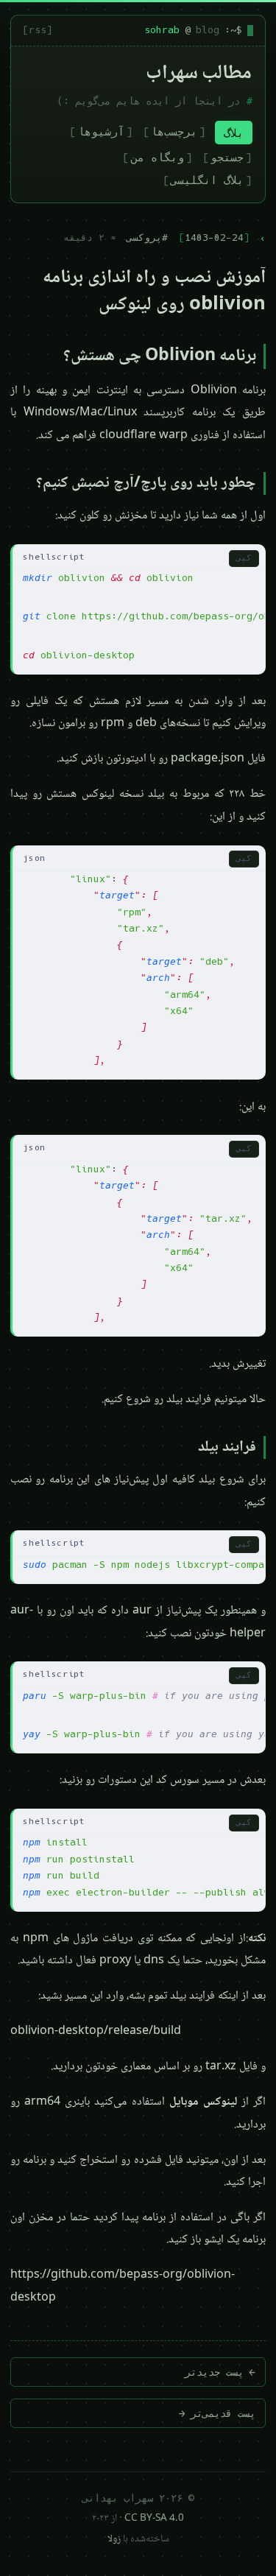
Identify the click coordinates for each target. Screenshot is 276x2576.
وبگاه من (158, 157)
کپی (244, 558)
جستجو (227, 157)
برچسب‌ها (174, 131)
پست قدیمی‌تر (217, 2413)
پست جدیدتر (220, 2372)
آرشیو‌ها (101, 131)
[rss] (38, 30)
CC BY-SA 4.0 (154, 2519)
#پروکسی (147, 237)
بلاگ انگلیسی (207, 180)
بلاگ (234, 133)
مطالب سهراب (199, 74)
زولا (114, 2539)
